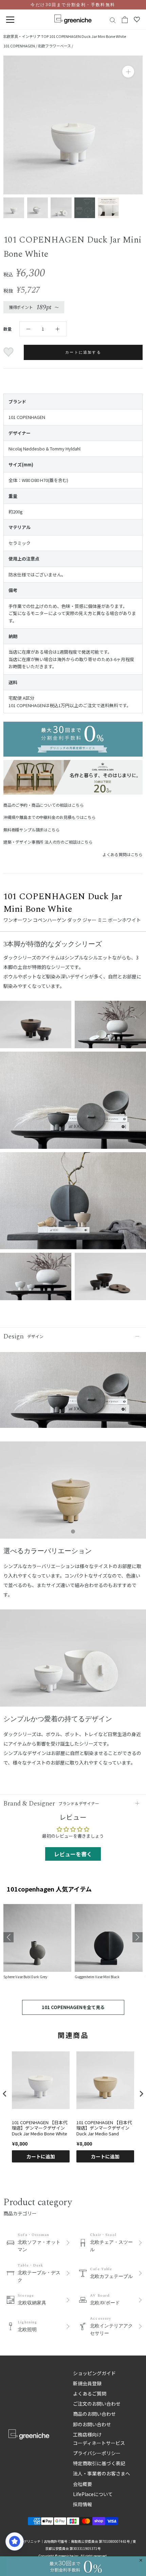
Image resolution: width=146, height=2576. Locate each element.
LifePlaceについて (93, 2494)
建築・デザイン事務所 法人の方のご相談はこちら (48, 842)
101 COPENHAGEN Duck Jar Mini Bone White (88, 36)
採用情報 (83, 2504)
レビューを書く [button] (73, 1854)
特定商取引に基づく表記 (99, 2463)
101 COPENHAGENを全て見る (73, 2007)
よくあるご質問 (90, 2393)
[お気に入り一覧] (137, 20)
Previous (8, 1937)
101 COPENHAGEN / (21, 46)
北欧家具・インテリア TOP (26, 36)
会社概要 (83, 2484)
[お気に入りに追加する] (9, 352)
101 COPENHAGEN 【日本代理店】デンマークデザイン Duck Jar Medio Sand (104, 2128)
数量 (7, 329)
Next (138, 1937)
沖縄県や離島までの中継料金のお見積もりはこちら (50, 817)
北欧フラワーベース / (55, 46)
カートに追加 (41, 2156)
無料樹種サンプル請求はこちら (31, 830)
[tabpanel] (73, 1493)
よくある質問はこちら (123, 854)
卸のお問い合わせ (92, 2424)
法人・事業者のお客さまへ (102, 2473)
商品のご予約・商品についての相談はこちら (43, 805)
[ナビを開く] (10, 20)
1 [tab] (73, 1532)
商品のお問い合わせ (94, 2414)
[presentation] (5, 2094)
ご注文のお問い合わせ (97, 2404)
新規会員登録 (87, 2383)
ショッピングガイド (94, 2373)
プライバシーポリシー (97, 2453)
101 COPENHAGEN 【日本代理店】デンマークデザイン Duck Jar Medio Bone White (40, 2128)
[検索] (113, 20)
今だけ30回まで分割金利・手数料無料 (73, 5)
